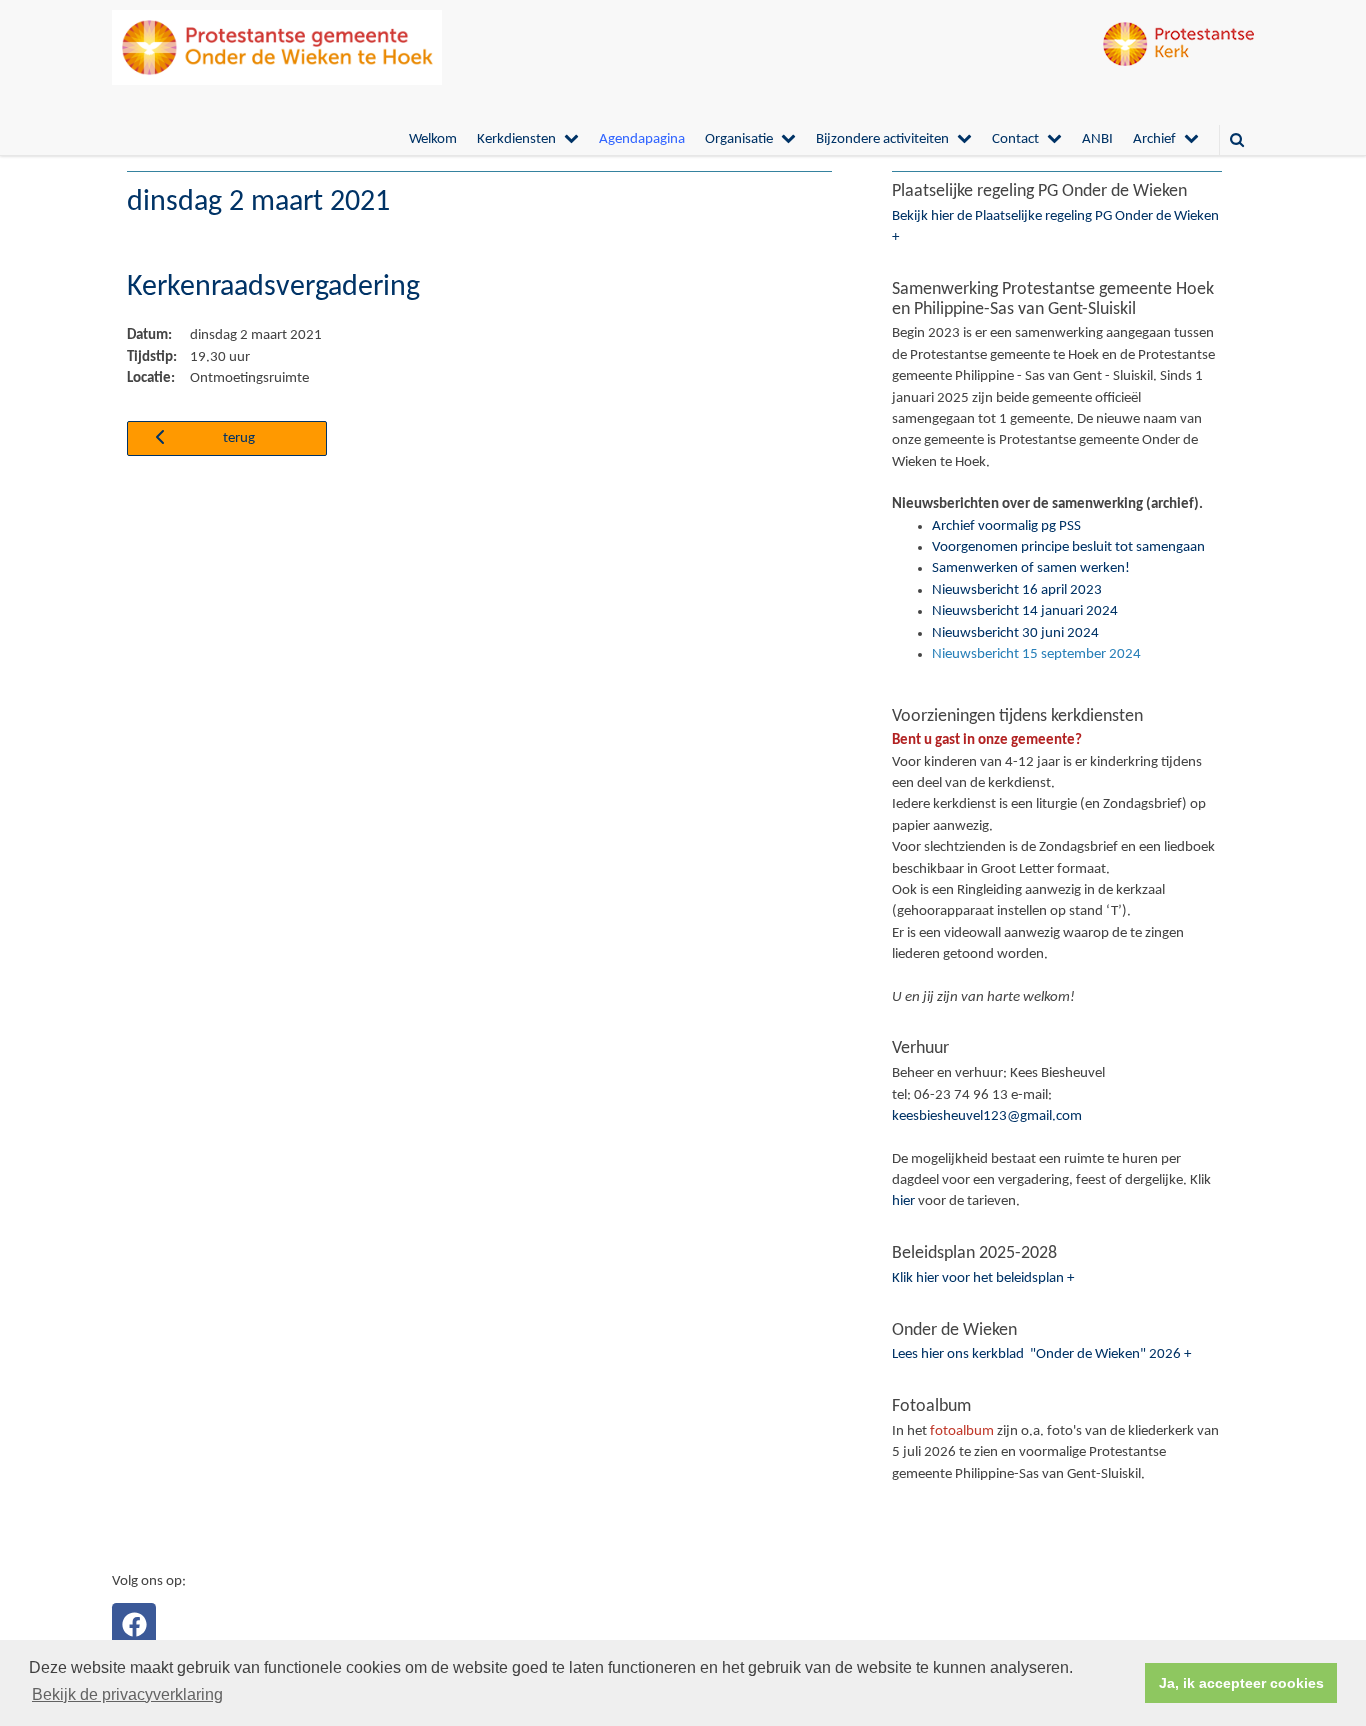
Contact (1015, 139)
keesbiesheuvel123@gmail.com (987, 1116)
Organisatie (739, 139)
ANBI (1097, 139)
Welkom (433, 139)
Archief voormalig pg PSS (1006, 526)
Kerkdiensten (516, 139)
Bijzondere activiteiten (882, 139)
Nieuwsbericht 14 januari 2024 (1025, 611)
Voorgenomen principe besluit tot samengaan (1068, 547)
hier (903, 1201)
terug (239, 438)
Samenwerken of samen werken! (1031, 568)
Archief (1154, 139)
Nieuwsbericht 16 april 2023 (1017, 590)
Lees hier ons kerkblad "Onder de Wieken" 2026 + (1041, 1354)
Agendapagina (642, 139)
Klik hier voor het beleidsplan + (983, 1278)
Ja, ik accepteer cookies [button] (1241, 1683)
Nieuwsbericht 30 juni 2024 (1015, 633)
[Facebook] (134, 1625)
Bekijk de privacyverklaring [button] (127, 1694)
